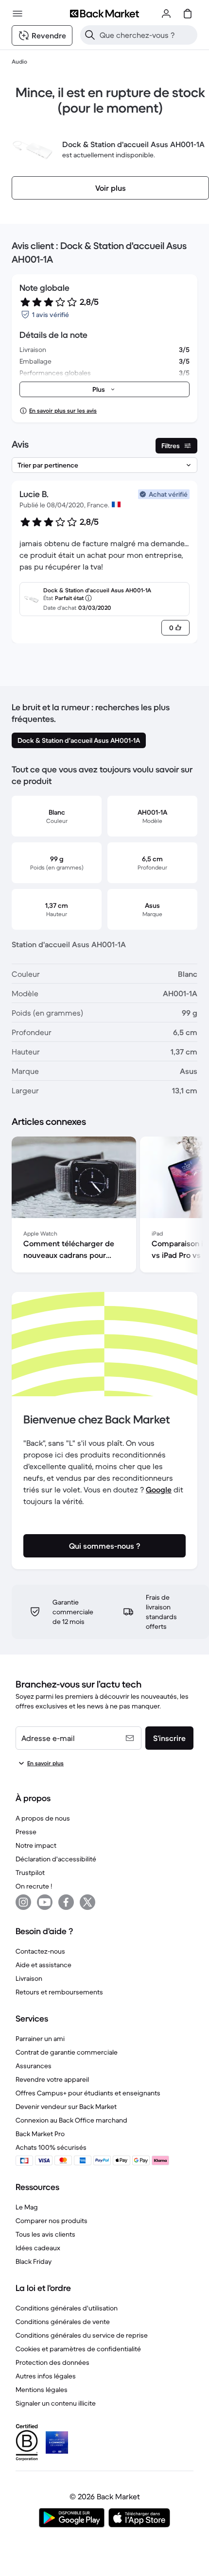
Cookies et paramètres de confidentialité (78, 2349)
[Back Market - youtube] (45, 1902)
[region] (104, 1206)
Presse (26, 1832)
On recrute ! (34, 1886)
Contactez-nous (40, 1951)
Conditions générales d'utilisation (67, 2308)
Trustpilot (30, 1873)
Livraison (29, 1978)
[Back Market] (104, 14)
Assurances (34, 2066)
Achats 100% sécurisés (51, 2147)
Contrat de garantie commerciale (67, 2052)
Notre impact (36, 1845)
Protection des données (52, 2362)
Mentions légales (42, 2390)
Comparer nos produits (52, 2221)
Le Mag (27, 2207)
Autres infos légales (46, 2376)
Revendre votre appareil (52, 2079)
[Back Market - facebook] (66, 1902)
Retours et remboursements (59, 1992)
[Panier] (188, 14)
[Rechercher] (90, 35)
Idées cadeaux (38, 2248)
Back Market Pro (40, 2134)
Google (159, 1489)
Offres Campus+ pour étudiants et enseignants (88, 2093)
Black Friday (34, 2261)
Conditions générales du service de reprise (82, 2335)
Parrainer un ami (40, 2039)
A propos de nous (43, 1818)
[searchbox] (147, 35)
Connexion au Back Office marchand (71, 2120)
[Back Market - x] (87, 1902)
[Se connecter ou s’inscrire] (166, 14)
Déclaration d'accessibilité (56, 1859)
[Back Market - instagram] (23, 1902)
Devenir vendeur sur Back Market (66, 2107)
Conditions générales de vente (63, 2322)
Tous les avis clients (45, 2234)
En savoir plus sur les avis (63, 410)
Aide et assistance (44, 1965)
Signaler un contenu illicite (56, 2403)
